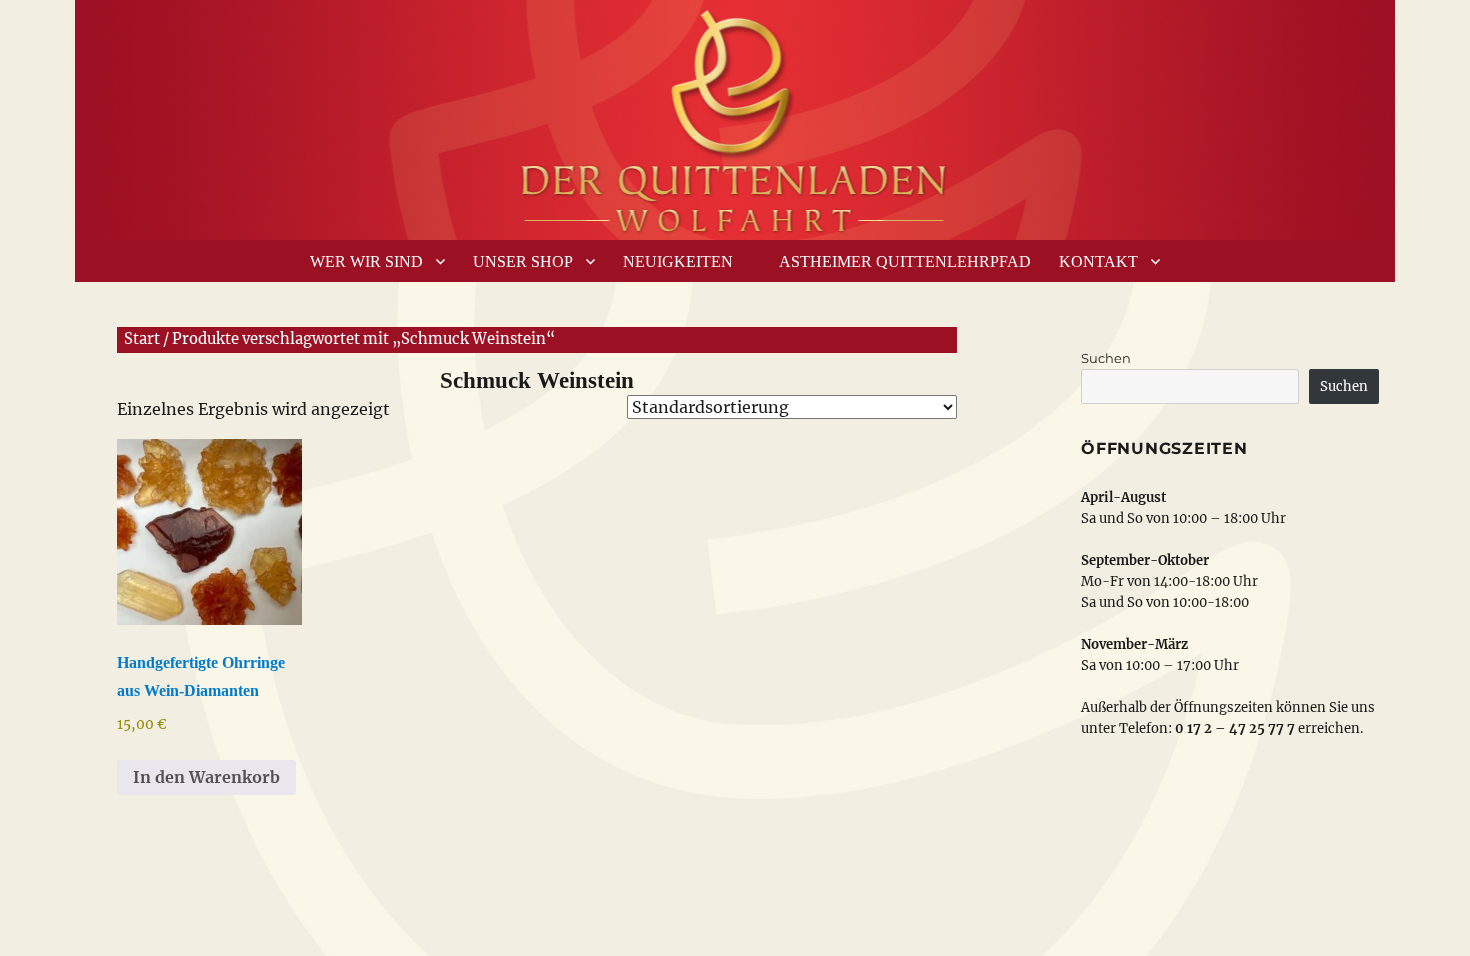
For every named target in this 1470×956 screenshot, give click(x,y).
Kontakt (1098, 261)
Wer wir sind (366, 261)
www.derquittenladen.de (735, 115)
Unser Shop (523, 261)
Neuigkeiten (678, 261)
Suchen (1106, 358)
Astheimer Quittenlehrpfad (905, 261)
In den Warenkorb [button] (206, 777)
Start (142, 339)
